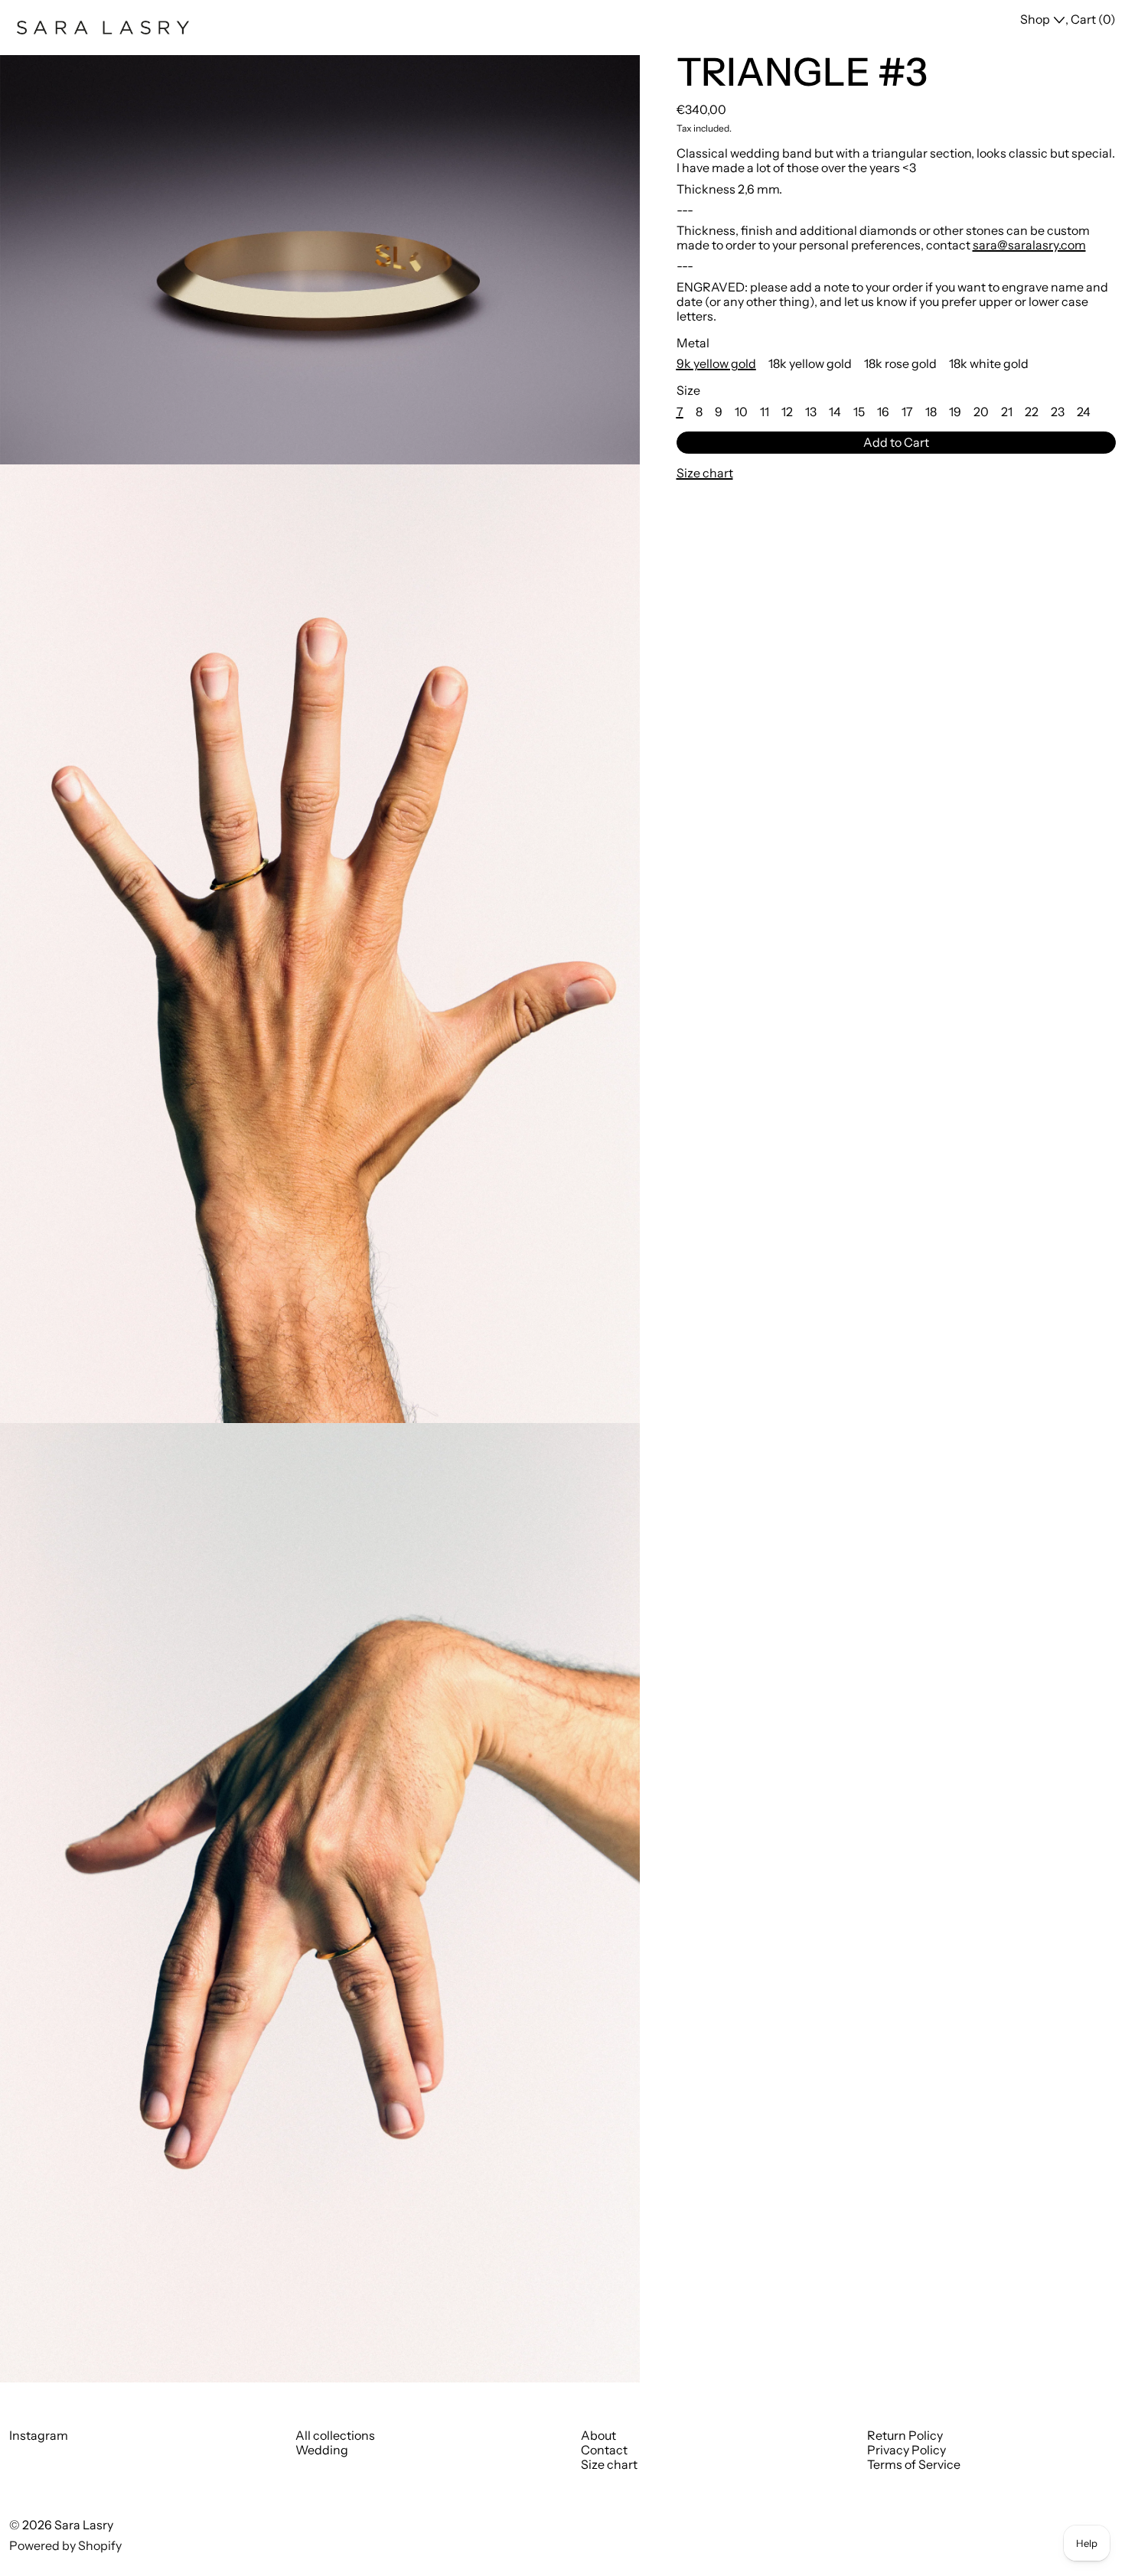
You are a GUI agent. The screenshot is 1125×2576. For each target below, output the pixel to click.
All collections (335, 2435)
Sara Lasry (84, 2525)
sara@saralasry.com (1029, 245)
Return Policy (905, 2435)
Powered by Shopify (65, 2545)
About (598, 2435)
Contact (604, 2450)
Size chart (609, 2464)
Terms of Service (914, 2464)
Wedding (322, 2450)
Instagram (39, 2436)
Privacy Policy (907, 2450)
